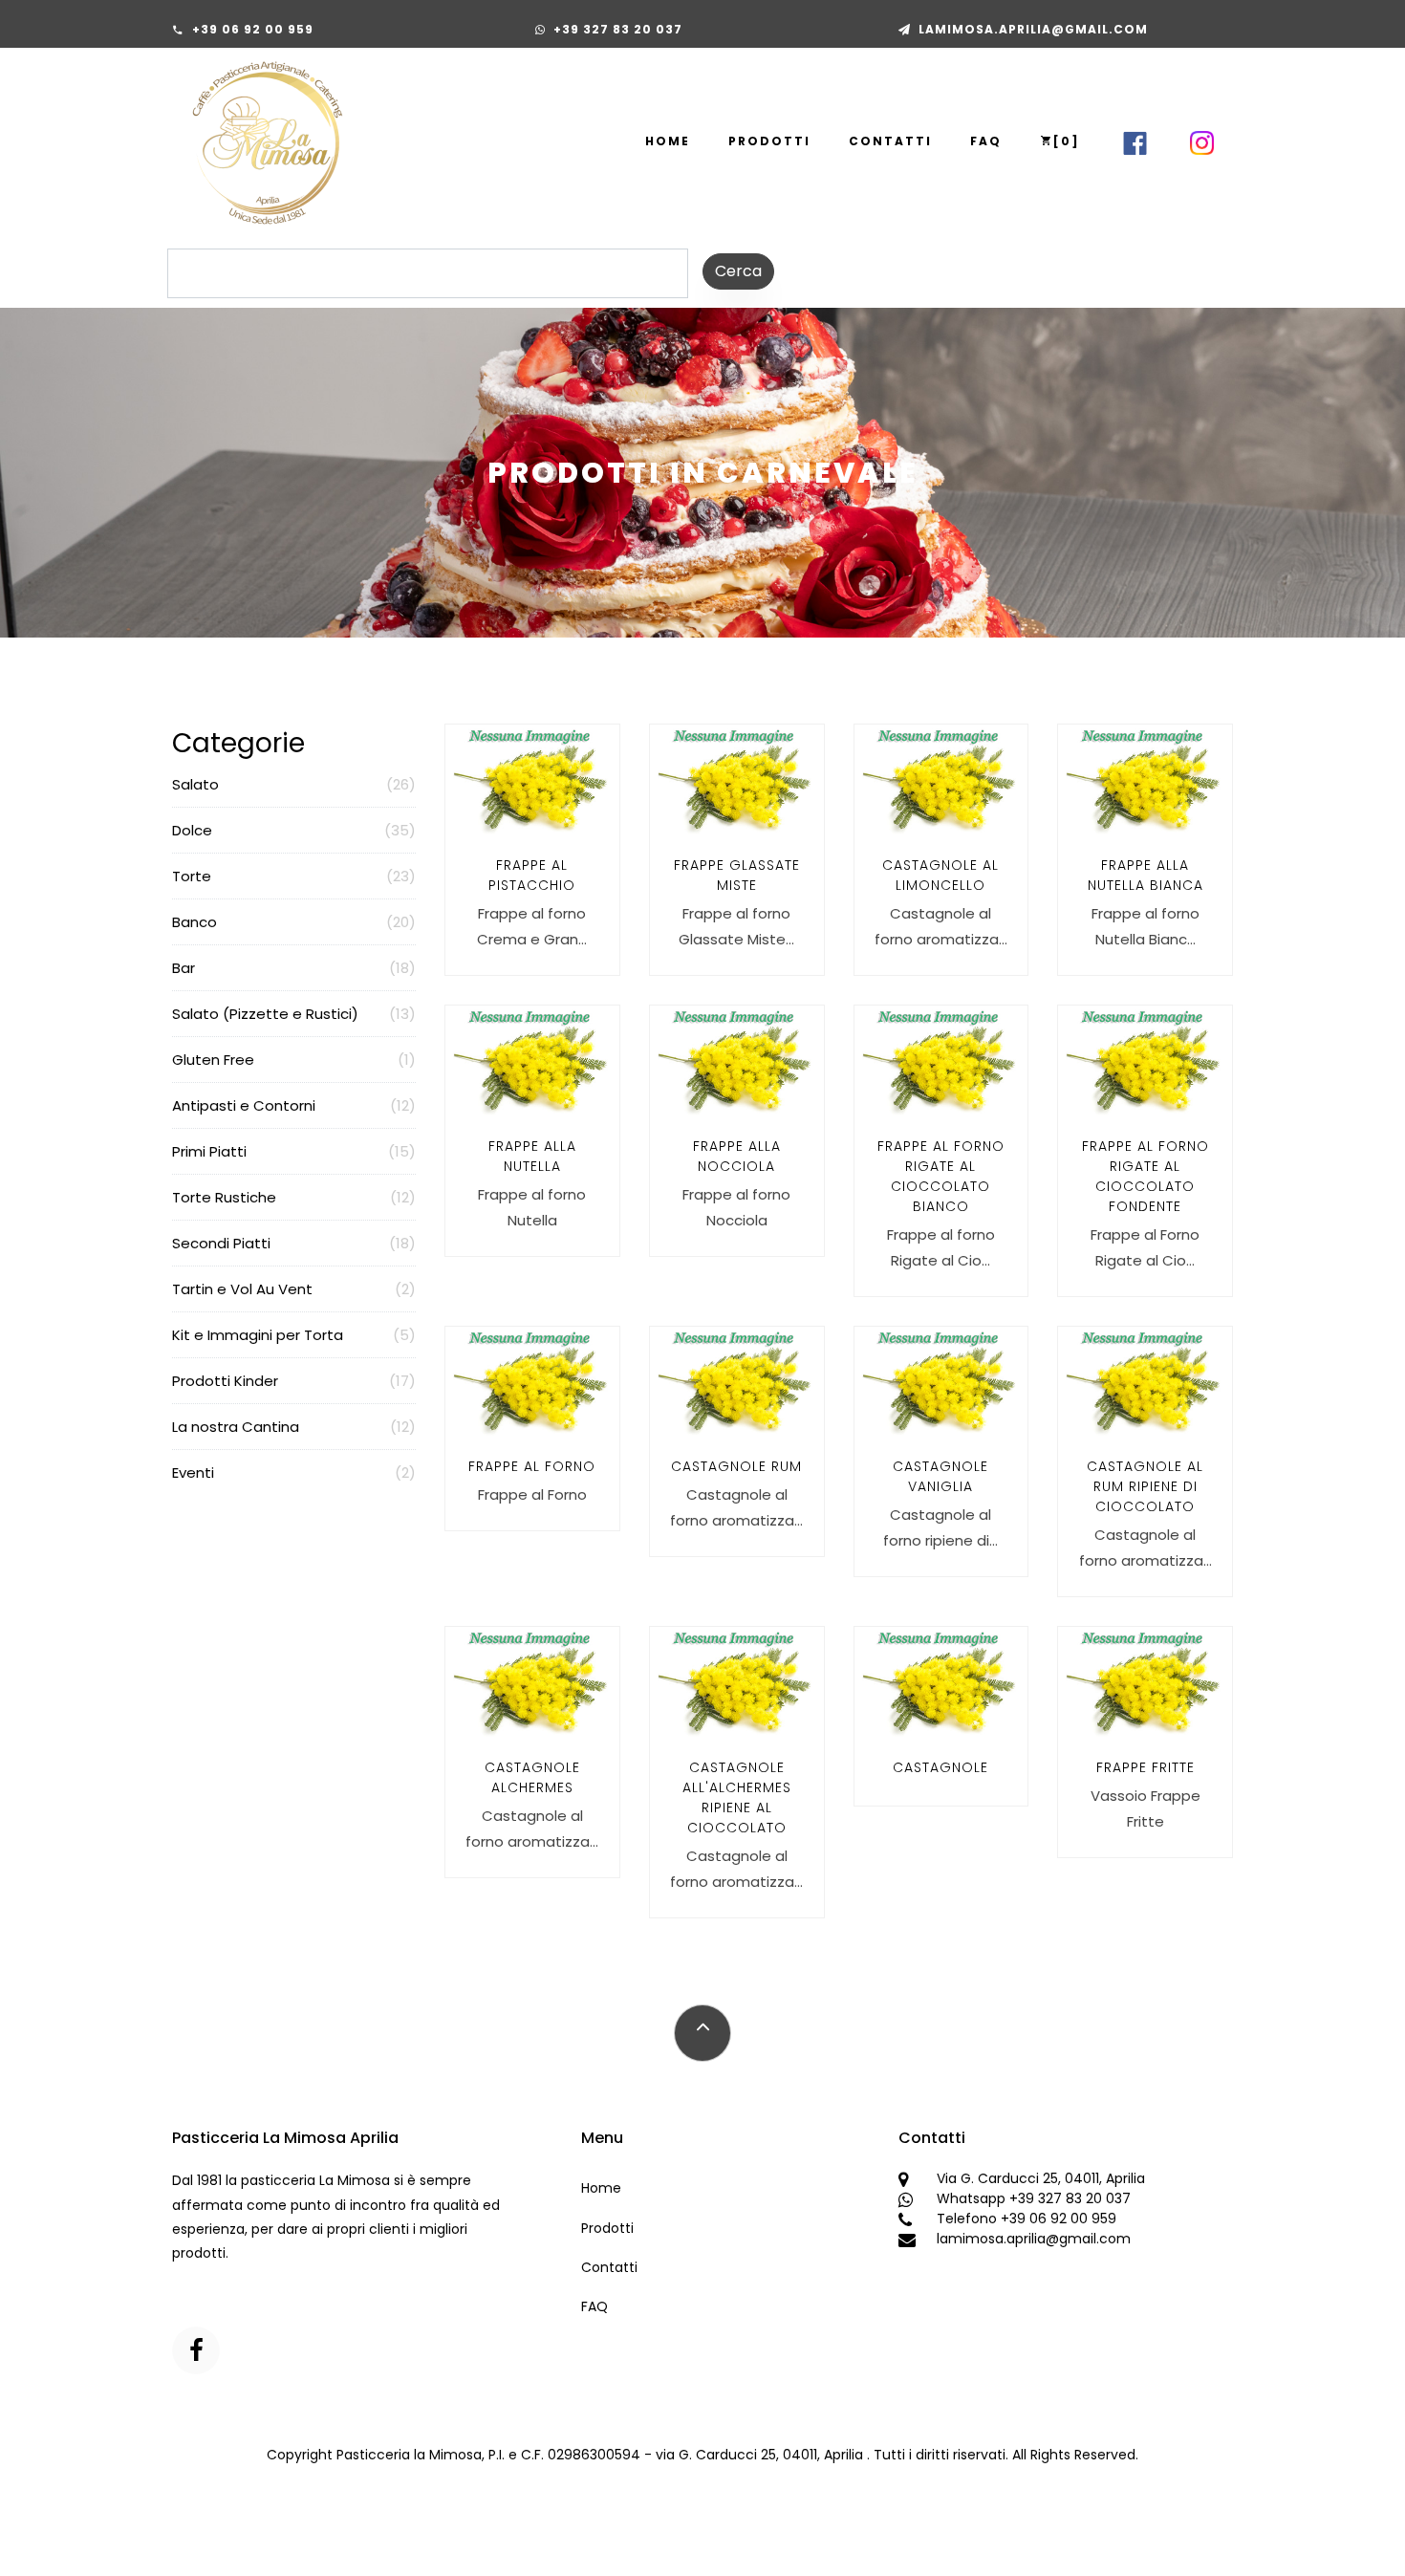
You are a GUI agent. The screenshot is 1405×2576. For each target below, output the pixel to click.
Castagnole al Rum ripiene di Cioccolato (1145, 1486)
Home (668, 141)
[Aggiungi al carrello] (551, 942)
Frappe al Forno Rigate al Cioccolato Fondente (1146, 1176)
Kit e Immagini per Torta (294, 1335)
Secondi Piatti (294, 1243)
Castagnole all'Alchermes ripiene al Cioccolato (737, 1797)
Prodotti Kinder (294, 1381)
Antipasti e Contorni (294, 1105)
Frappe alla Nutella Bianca (1146, 875)
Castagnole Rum (736, 1466)
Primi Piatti (294, 1151)
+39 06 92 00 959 (253, 29)
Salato (294, 784)
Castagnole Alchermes (532, 1777)
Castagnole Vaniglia (940, 1476)
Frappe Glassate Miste (737, 875)
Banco (294, 922)
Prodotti (769, 141)
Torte (294, 876)
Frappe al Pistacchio (532, 875)
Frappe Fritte (1146, 1767)
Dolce (294, 830)
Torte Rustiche (294, 1197)
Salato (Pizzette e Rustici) (294, 1014)
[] (1067, 141)
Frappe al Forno (532, 1466)
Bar (294, 968)
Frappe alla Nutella (532, 1156)
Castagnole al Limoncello (940, 875)
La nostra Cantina (294, 1427)
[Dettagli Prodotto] (509, 942)
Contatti (890, 141)
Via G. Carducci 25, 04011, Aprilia (1041, 2178)
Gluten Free (294, 1060)
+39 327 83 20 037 (618, 29)
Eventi (294, 1472)
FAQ (986, 141)
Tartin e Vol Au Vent (294, 1289)
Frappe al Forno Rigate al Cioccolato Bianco (941, 1176)
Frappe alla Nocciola (737, 1156)
